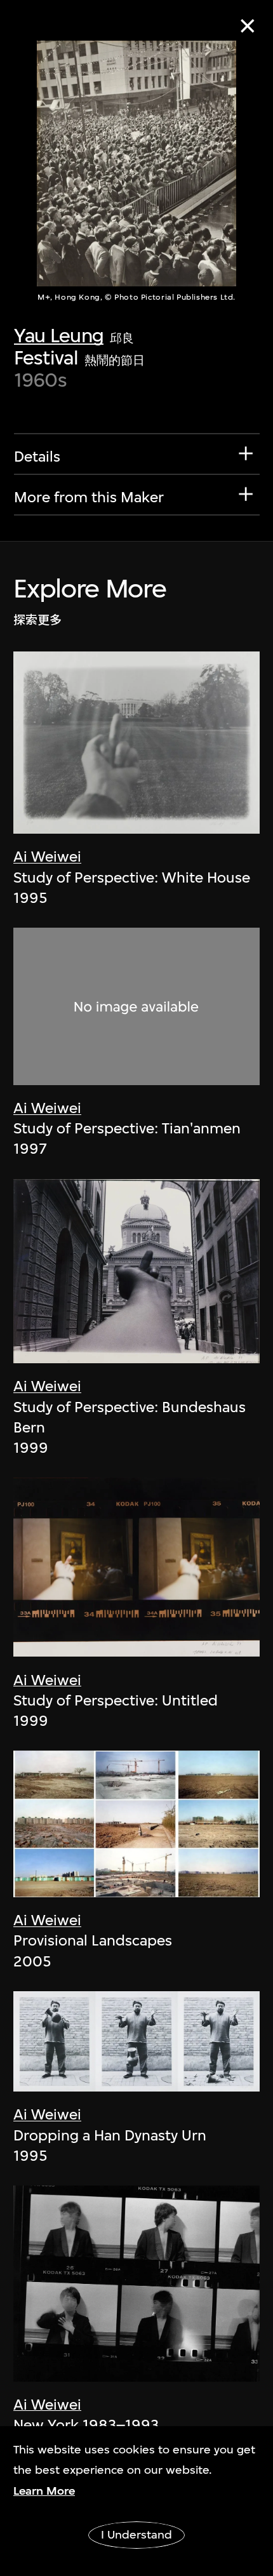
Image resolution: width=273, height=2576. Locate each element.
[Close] (247, 26)
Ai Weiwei (47, 857)
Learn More (44, 2491)
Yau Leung (59, 335)
